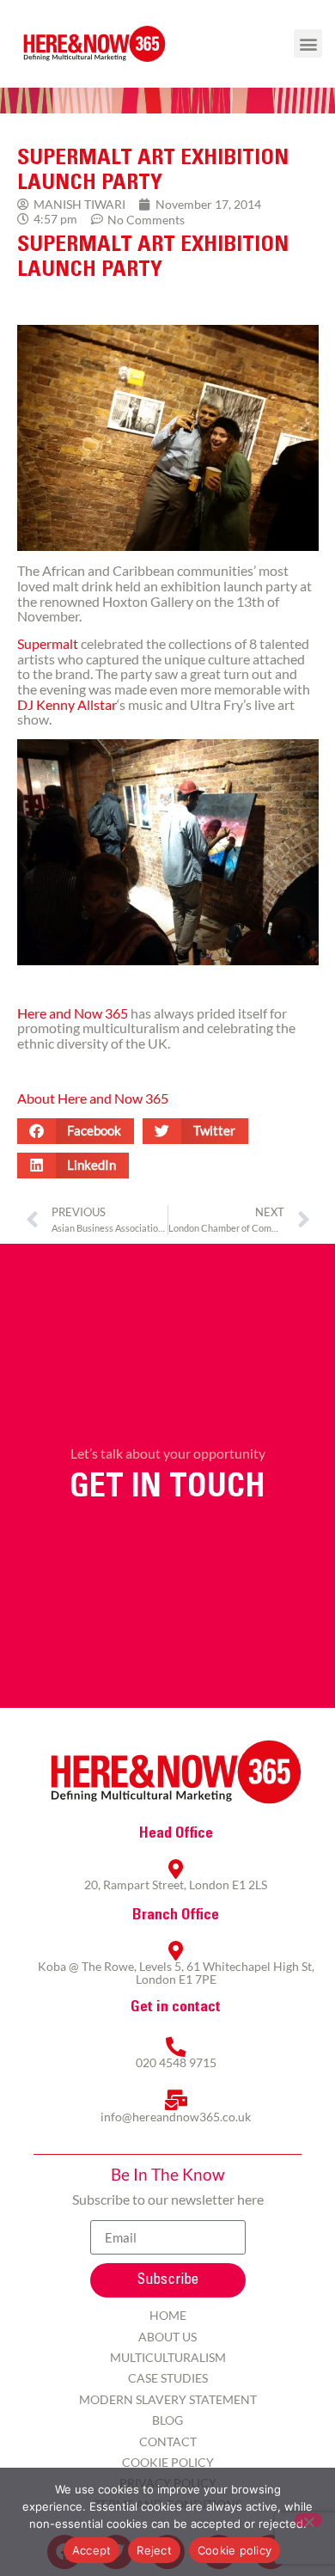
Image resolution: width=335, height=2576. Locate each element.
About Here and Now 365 (93, 1098)
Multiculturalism (168, 2357)
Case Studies (168, 2378)
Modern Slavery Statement (168, 2399)
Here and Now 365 (73, 1013)
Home (168, 2315)
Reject (154, 2550)
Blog (167, 2420)
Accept (92, 2550)
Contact (168, 2441)
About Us (167, 2337)
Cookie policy (234, 2550)
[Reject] (308, 2520)
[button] (308, 43)
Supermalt (48, 643)
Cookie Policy (168, 2462)
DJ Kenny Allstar (67, 704)
